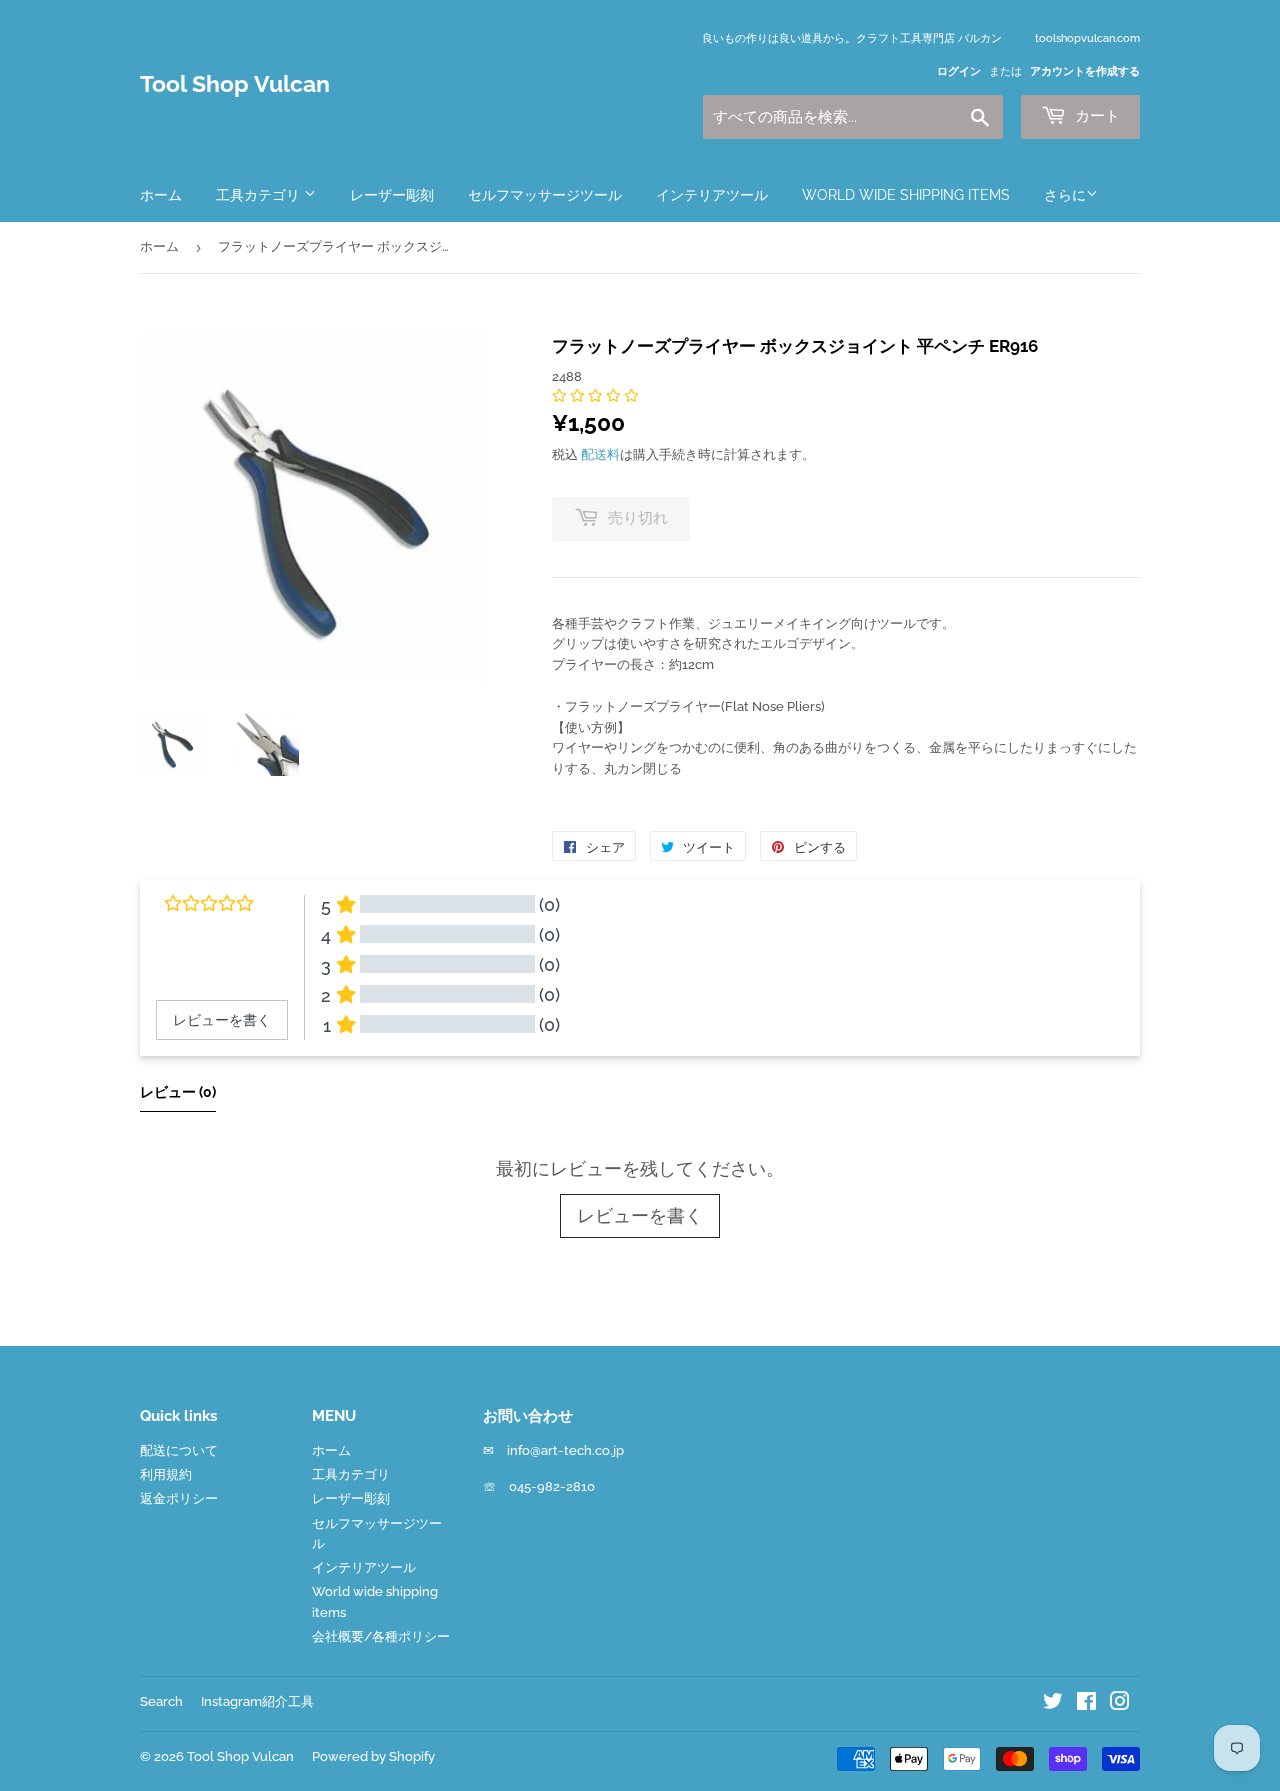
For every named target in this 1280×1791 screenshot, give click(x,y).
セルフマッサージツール (545, 195)
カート (1095, 116)
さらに (1065, 195)
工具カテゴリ (260, 195)
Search (161, 1701)
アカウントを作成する (1085, 71)
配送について (179, 1450)
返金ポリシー (179, 1498)
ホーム (161, 195)
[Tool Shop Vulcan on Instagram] (1120, 1704)
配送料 (600, 454)
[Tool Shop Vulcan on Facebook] (1086, 1704)
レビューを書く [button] (222, 1020)
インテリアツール (712, 195)
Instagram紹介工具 (257, 1701)
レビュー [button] (178, 1092)
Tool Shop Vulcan (235, 84)
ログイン (959, 71)
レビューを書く (640, 1215)
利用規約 (166, 1474)
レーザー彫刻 (392, 195)
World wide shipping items (906, 195)
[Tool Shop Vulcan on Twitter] (1053, 1704)
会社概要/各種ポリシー (381, 1636)
